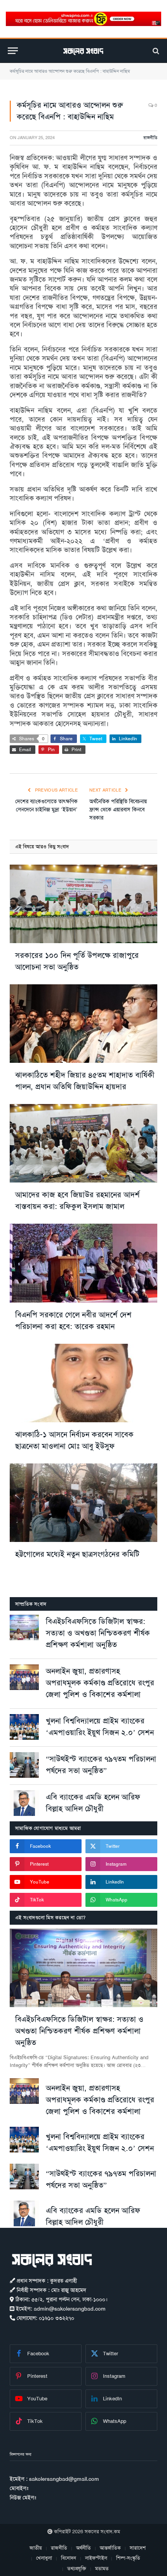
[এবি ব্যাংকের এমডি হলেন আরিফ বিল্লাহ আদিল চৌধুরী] (24, 1803)
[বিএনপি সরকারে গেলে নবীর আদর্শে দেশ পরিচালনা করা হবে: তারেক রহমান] (83, 1263)
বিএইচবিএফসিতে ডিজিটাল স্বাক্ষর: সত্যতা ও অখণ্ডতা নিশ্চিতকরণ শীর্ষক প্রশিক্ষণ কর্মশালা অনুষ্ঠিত (98, 1633)
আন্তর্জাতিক (110, 2548)
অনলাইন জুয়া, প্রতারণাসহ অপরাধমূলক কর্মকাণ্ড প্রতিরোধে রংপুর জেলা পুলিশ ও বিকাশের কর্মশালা (100, 1683)
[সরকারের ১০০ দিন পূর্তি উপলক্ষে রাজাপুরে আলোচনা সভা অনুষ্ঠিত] (83, 904)
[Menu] (13, 51)
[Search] (155, 51)
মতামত (102, 2568)
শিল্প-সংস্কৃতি (128, 2558)
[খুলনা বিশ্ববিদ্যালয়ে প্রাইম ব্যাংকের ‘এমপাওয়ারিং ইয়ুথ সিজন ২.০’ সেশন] (24, 1727)
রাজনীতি (150, 138)
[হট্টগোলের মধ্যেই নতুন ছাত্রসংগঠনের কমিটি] (83, 1503)
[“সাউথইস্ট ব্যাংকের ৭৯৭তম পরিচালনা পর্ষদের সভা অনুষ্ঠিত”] (24, 1765)
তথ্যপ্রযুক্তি (77, 2568)
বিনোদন (69, 2558)
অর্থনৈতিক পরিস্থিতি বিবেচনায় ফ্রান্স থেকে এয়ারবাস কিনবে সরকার (118, 809)
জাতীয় (36, 2548)
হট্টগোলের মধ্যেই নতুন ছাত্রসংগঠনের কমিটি (77, 1554)
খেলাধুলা (44, 2558)
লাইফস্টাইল (96, 2558)
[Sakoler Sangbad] (83, 51)
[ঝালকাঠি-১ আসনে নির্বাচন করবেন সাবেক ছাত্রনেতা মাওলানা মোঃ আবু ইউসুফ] (83, 1383)
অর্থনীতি (83, 2548)
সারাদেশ (138, 2548)
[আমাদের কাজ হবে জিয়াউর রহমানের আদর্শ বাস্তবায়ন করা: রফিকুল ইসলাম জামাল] (83, 1143)
